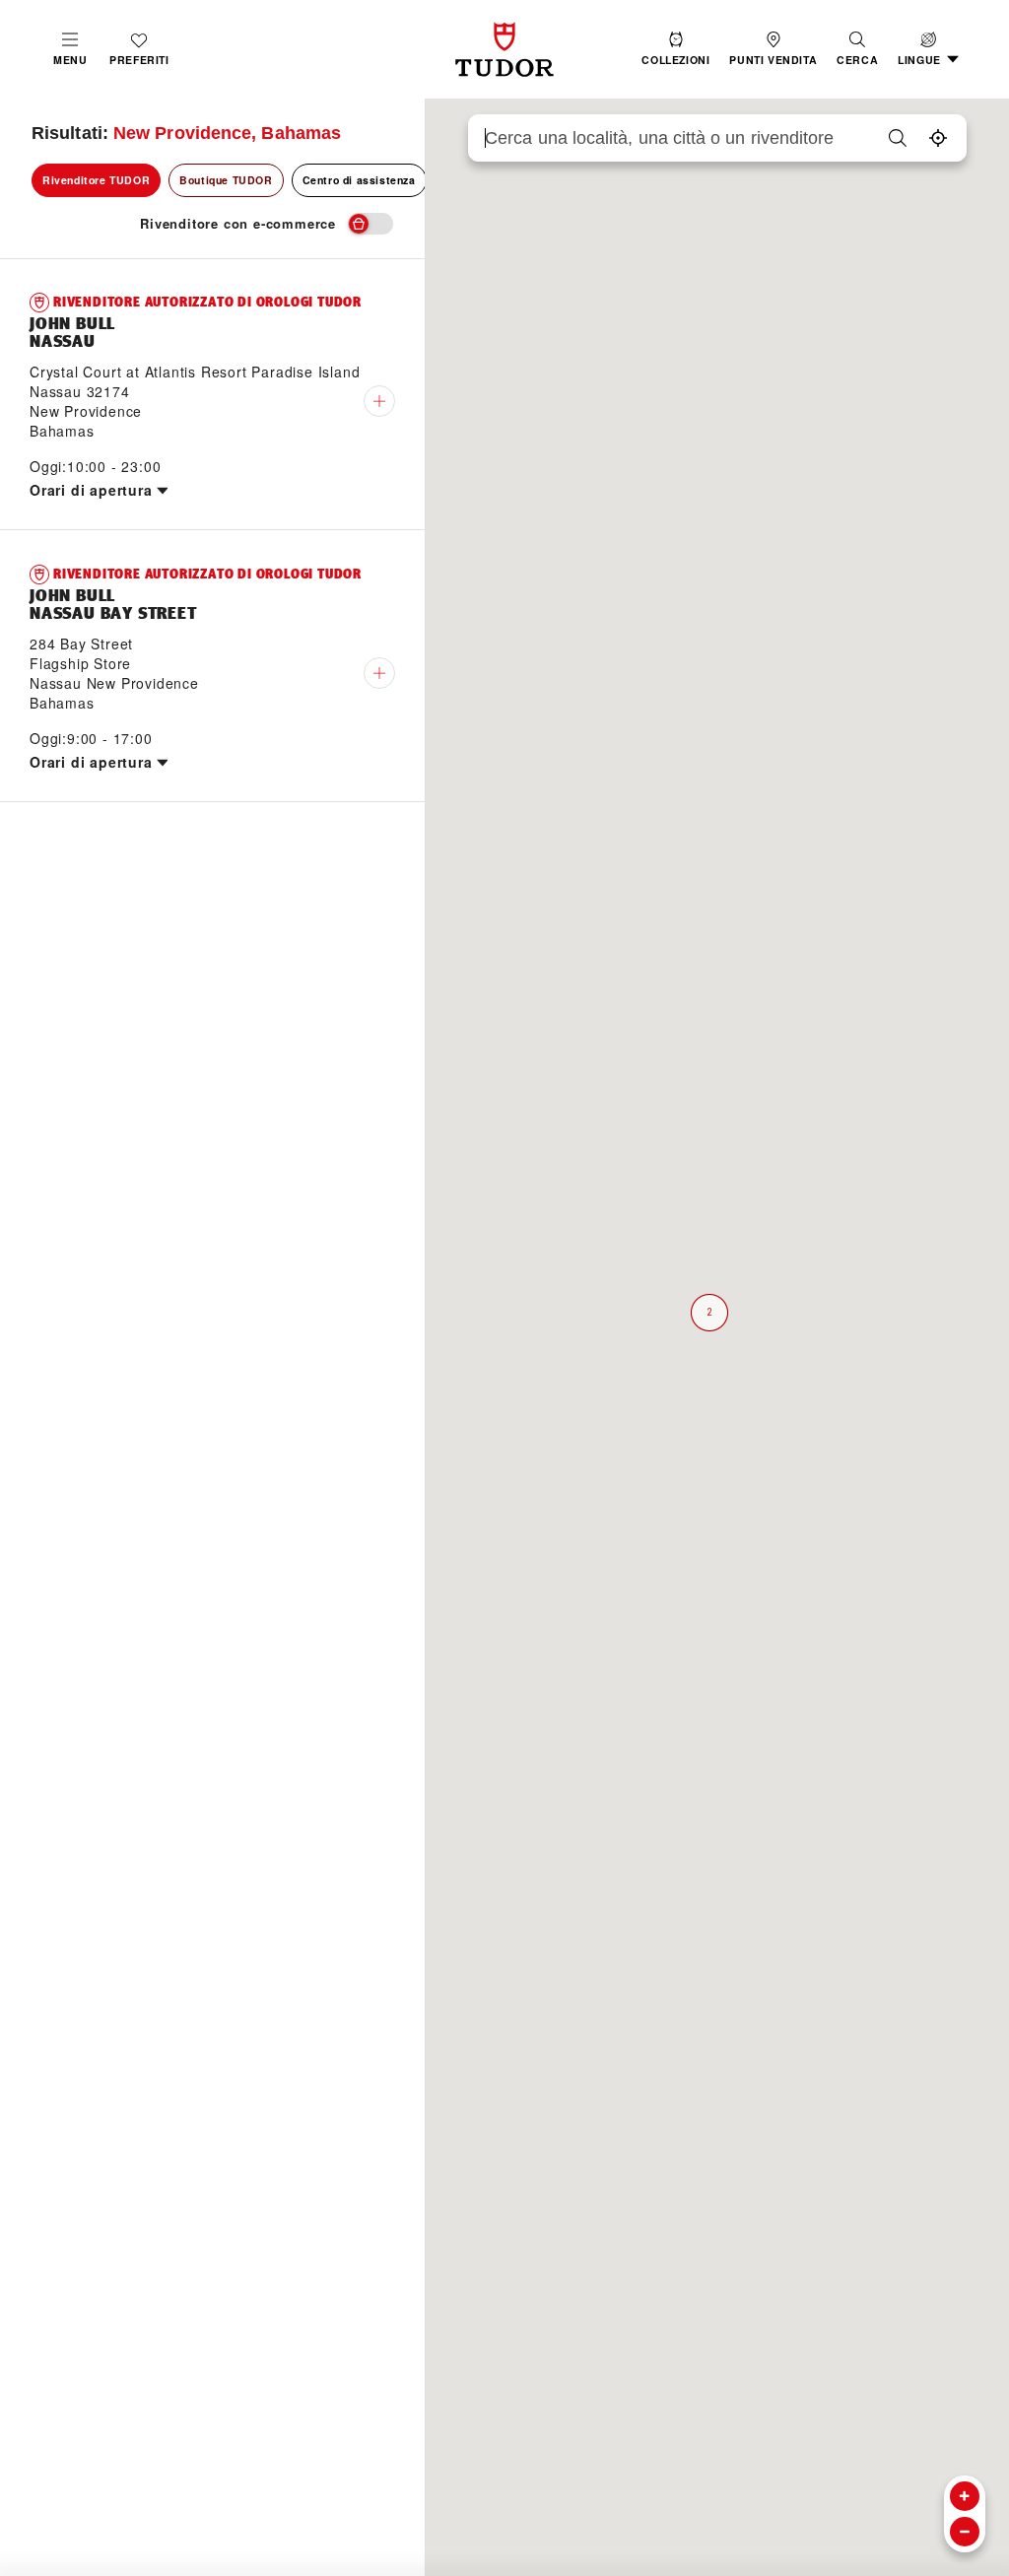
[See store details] (379, 401)
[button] (857, 49)
